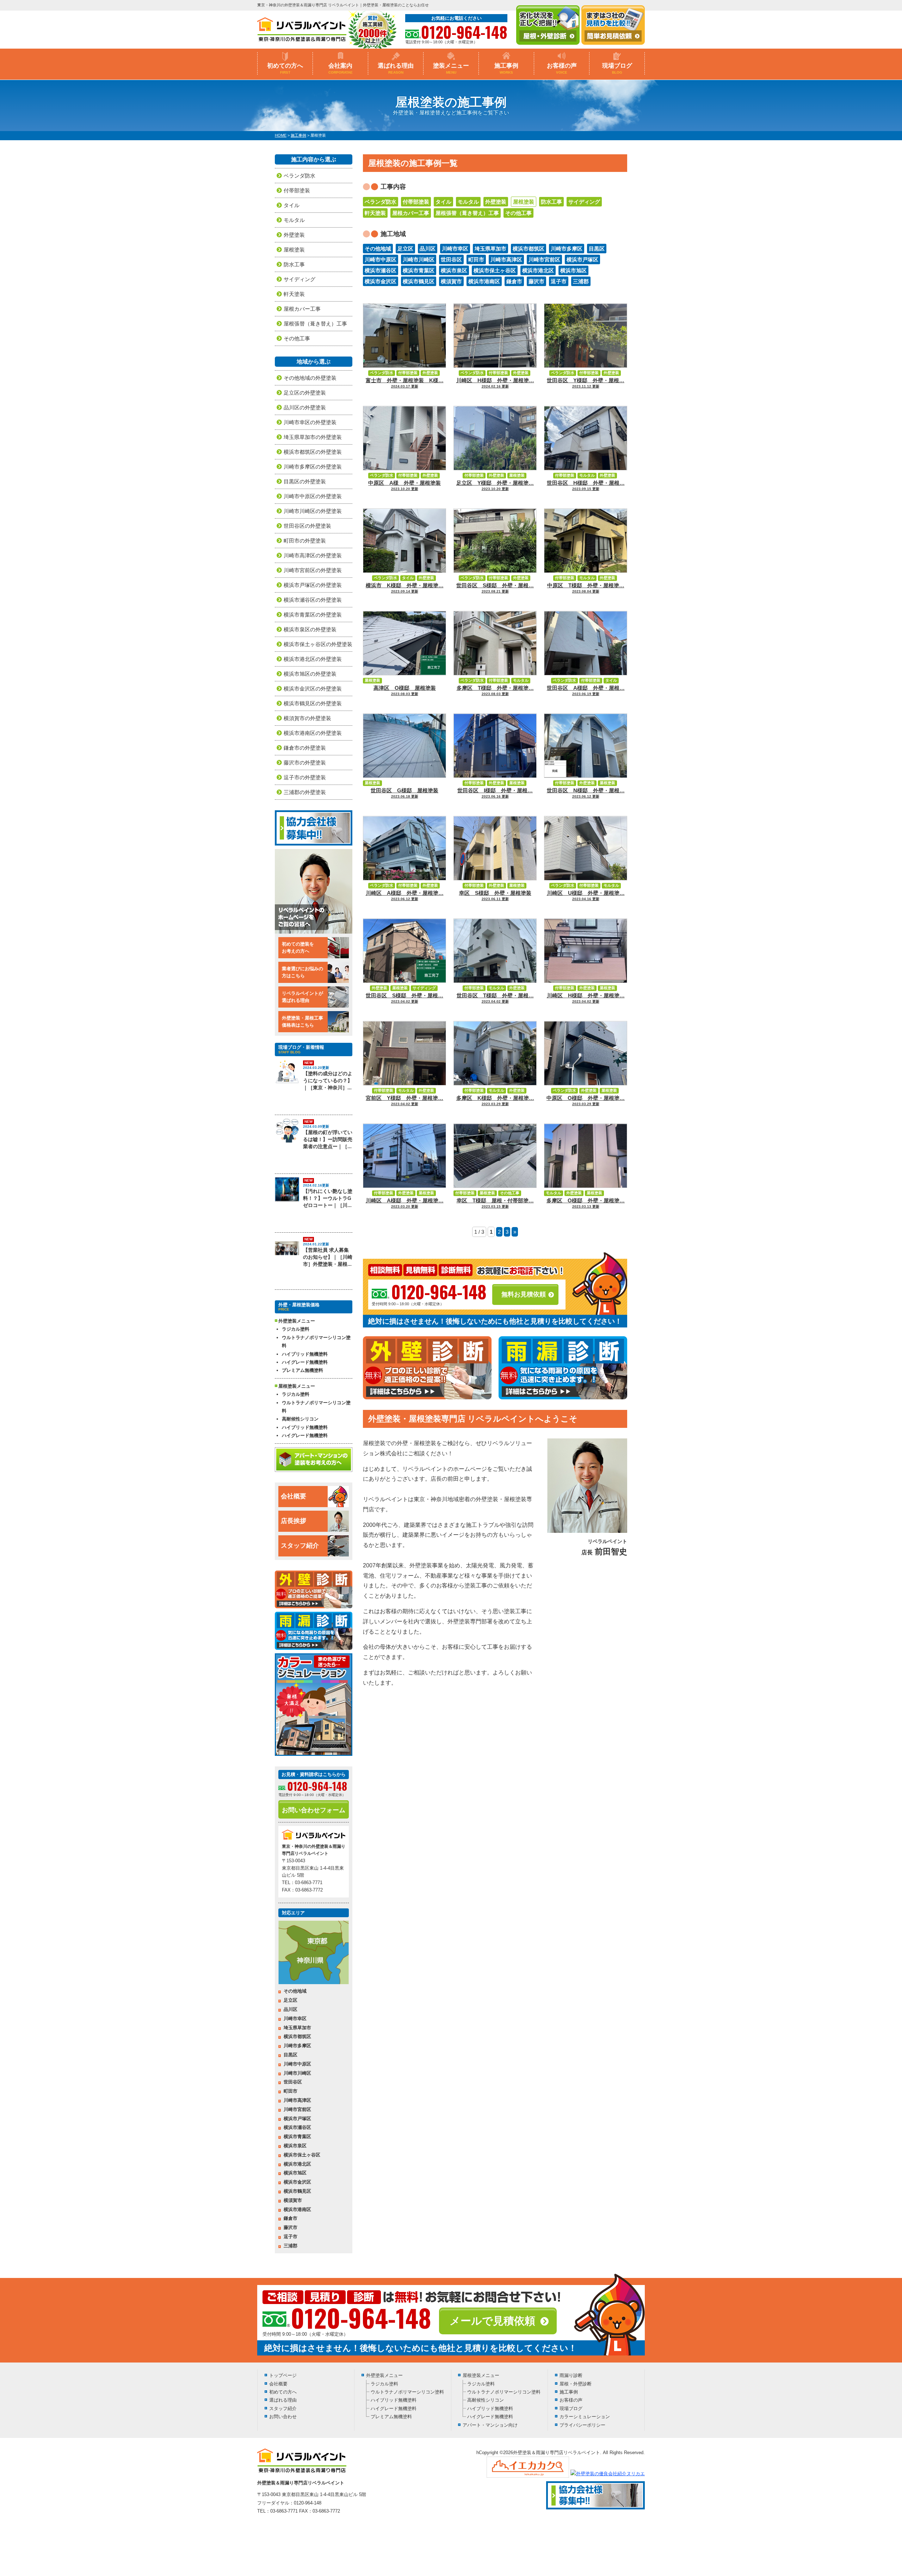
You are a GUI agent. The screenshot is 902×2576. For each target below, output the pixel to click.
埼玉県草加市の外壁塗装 (313, 437)
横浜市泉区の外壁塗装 (310, 629)
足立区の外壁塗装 (305, 393)
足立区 (405, 249)
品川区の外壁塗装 (305, 407)
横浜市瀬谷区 (381, 270)
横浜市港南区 (484, 281)
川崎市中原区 (381, 259)
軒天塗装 (375, 213)
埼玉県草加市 (490, 249)
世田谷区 (451, 259)
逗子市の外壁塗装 (305, 777)
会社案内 (341, 68)
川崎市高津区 (506, 259)
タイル (443, 202)
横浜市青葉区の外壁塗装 (313, 615)
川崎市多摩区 (567, 249)
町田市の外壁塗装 (305, 541)
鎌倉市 (514, 281)
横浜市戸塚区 (582, 259)
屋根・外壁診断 (576, 2384)
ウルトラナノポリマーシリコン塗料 (316, 1342)
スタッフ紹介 (300, 1546)
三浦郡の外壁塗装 (305, 792)
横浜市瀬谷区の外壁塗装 (313, 600)
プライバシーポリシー (582, 2425)
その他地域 (378, 249)
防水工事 (551, 202)
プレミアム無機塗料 (302, 1370)
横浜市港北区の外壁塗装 (313, 659)
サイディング (584, 202)
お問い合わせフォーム (314, 1810)
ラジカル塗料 (296, 1329)
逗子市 (559, 281)
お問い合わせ (283, 2417)
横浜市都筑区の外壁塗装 (313, 452)
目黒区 (597, 249)
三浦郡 (581, 281)
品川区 (428, 249)
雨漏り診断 (571, 2375)
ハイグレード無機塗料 (305, 1362)
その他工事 (518, 213)
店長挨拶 (294, 1521)
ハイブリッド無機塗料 (305, 1354)
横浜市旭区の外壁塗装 (310, 674)
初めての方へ (285, 68)
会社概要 (294, 1496)
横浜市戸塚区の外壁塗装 (313, 585)
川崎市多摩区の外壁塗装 (313, 467)
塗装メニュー (451, 68)
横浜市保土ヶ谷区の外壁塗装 (318, 644)
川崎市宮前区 (544, 259)
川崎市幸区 (455, 249)
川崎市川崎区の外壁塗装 (313, 511)
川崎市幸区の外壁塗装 (310, 422)
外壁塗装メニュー (384, 2375)
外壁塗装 (496, 202)
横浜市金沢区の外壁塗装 (313, 689)
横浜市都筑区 (529, 249)
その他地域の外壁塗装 (310, 378)
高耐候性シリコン (300, 1419)
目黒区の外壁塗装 (305, 481)
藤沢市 (536, 281)
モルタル (468, 202)
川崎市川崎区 (419, 259)
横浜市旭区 (573, 270)
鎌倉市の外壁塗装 (305, 748)
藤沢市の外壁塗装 (305, 763)
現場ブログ (617, 68)
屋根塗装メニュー (481, 2375)
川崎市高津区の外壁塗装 (313, 555)
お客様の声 (562, 68)
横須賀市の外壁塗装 (307, 718)
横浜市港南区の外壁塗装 (313, 733)
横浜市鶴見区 (419, 281)
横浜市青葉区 (419, 270)
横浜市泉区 (454, 270)
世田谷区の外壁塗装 (307, 526)
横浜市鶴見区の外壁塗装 (313, 703)
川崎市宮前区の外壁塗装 (313, 570)
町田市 (476, 259)
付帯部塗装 (416, 202)
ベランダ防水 (381, 202)
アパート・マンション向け (490, 2425)
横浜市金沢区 (381, 281)
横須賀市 (451, 281)
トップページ (283, 2375)
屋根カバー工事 (411, 213)
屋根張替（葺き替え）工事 (467, 213)
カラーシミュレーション (585, 2417)
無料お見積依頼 (524, 1294)
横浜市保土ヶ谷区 (495, 270)
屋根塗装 (524, 202)
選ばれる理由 (396, 68)
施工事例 (506, 68)
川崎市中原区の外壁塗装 (313, 496)
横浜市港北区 (538, 270)
